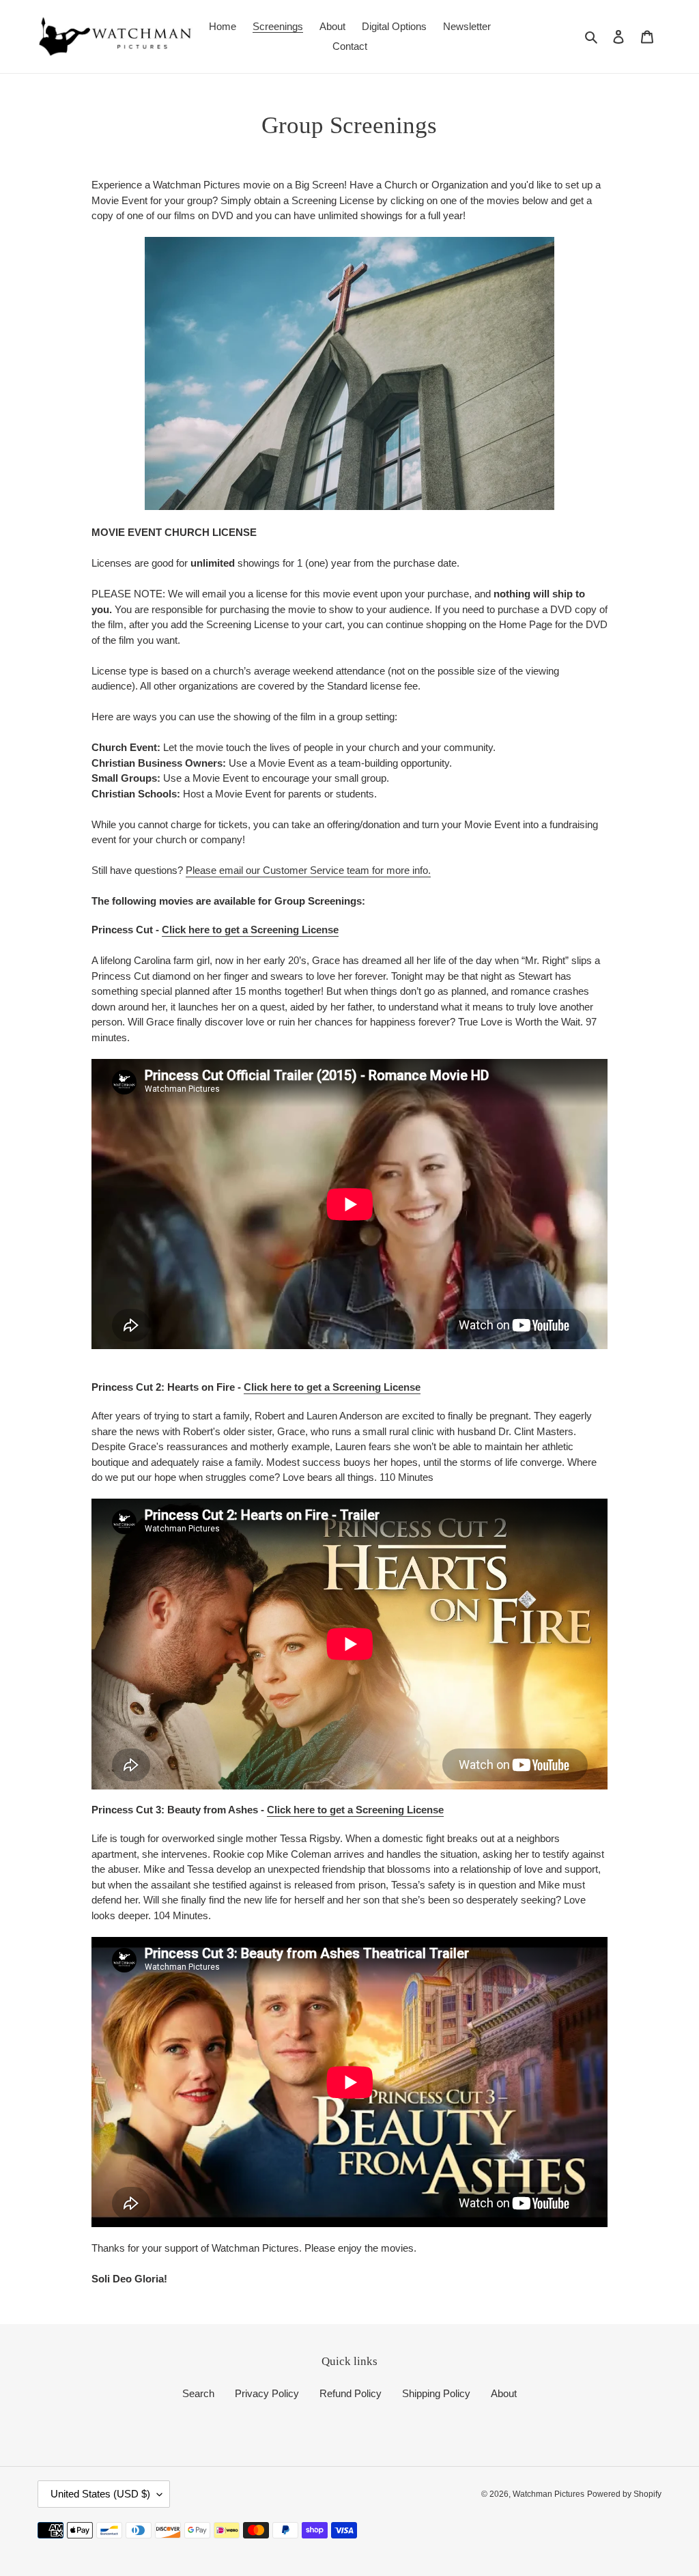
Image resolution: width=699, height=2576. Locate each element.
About (504, 2393)
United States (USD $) (100, 2494)
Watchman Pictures (548, 2494)
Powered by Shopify (624, 2494)
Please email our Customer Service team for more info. (308, 870)
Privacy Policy (267, 2393)
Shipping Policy (436, 2393)
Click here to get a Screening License (250, 930)
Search (198, 2393)
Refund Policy (351, 2393)
